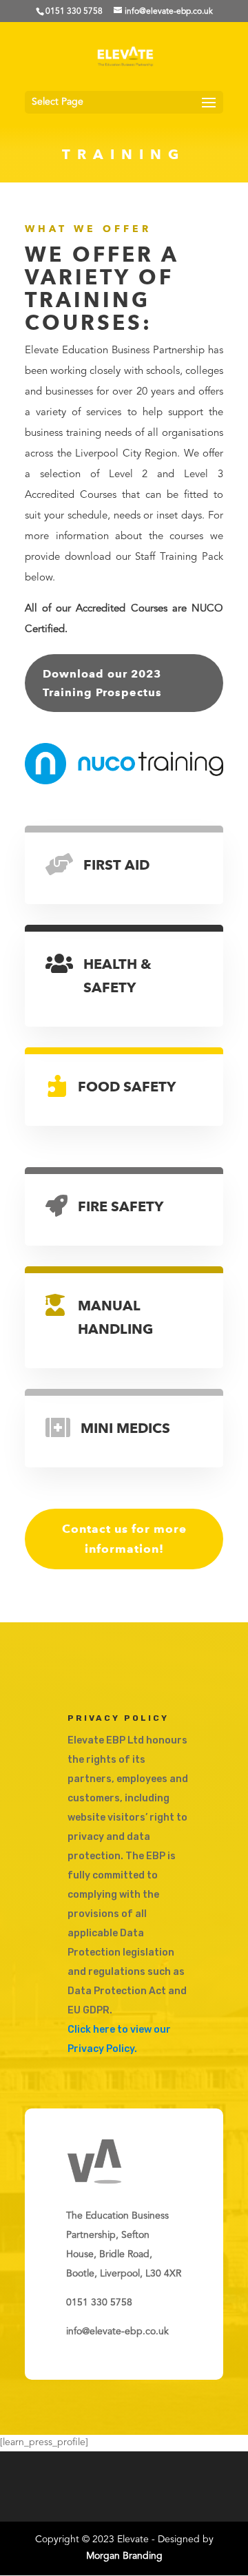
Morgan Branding (124, 2556)
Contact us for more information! (124, 1539)
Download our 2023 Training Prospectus (102, 683)
